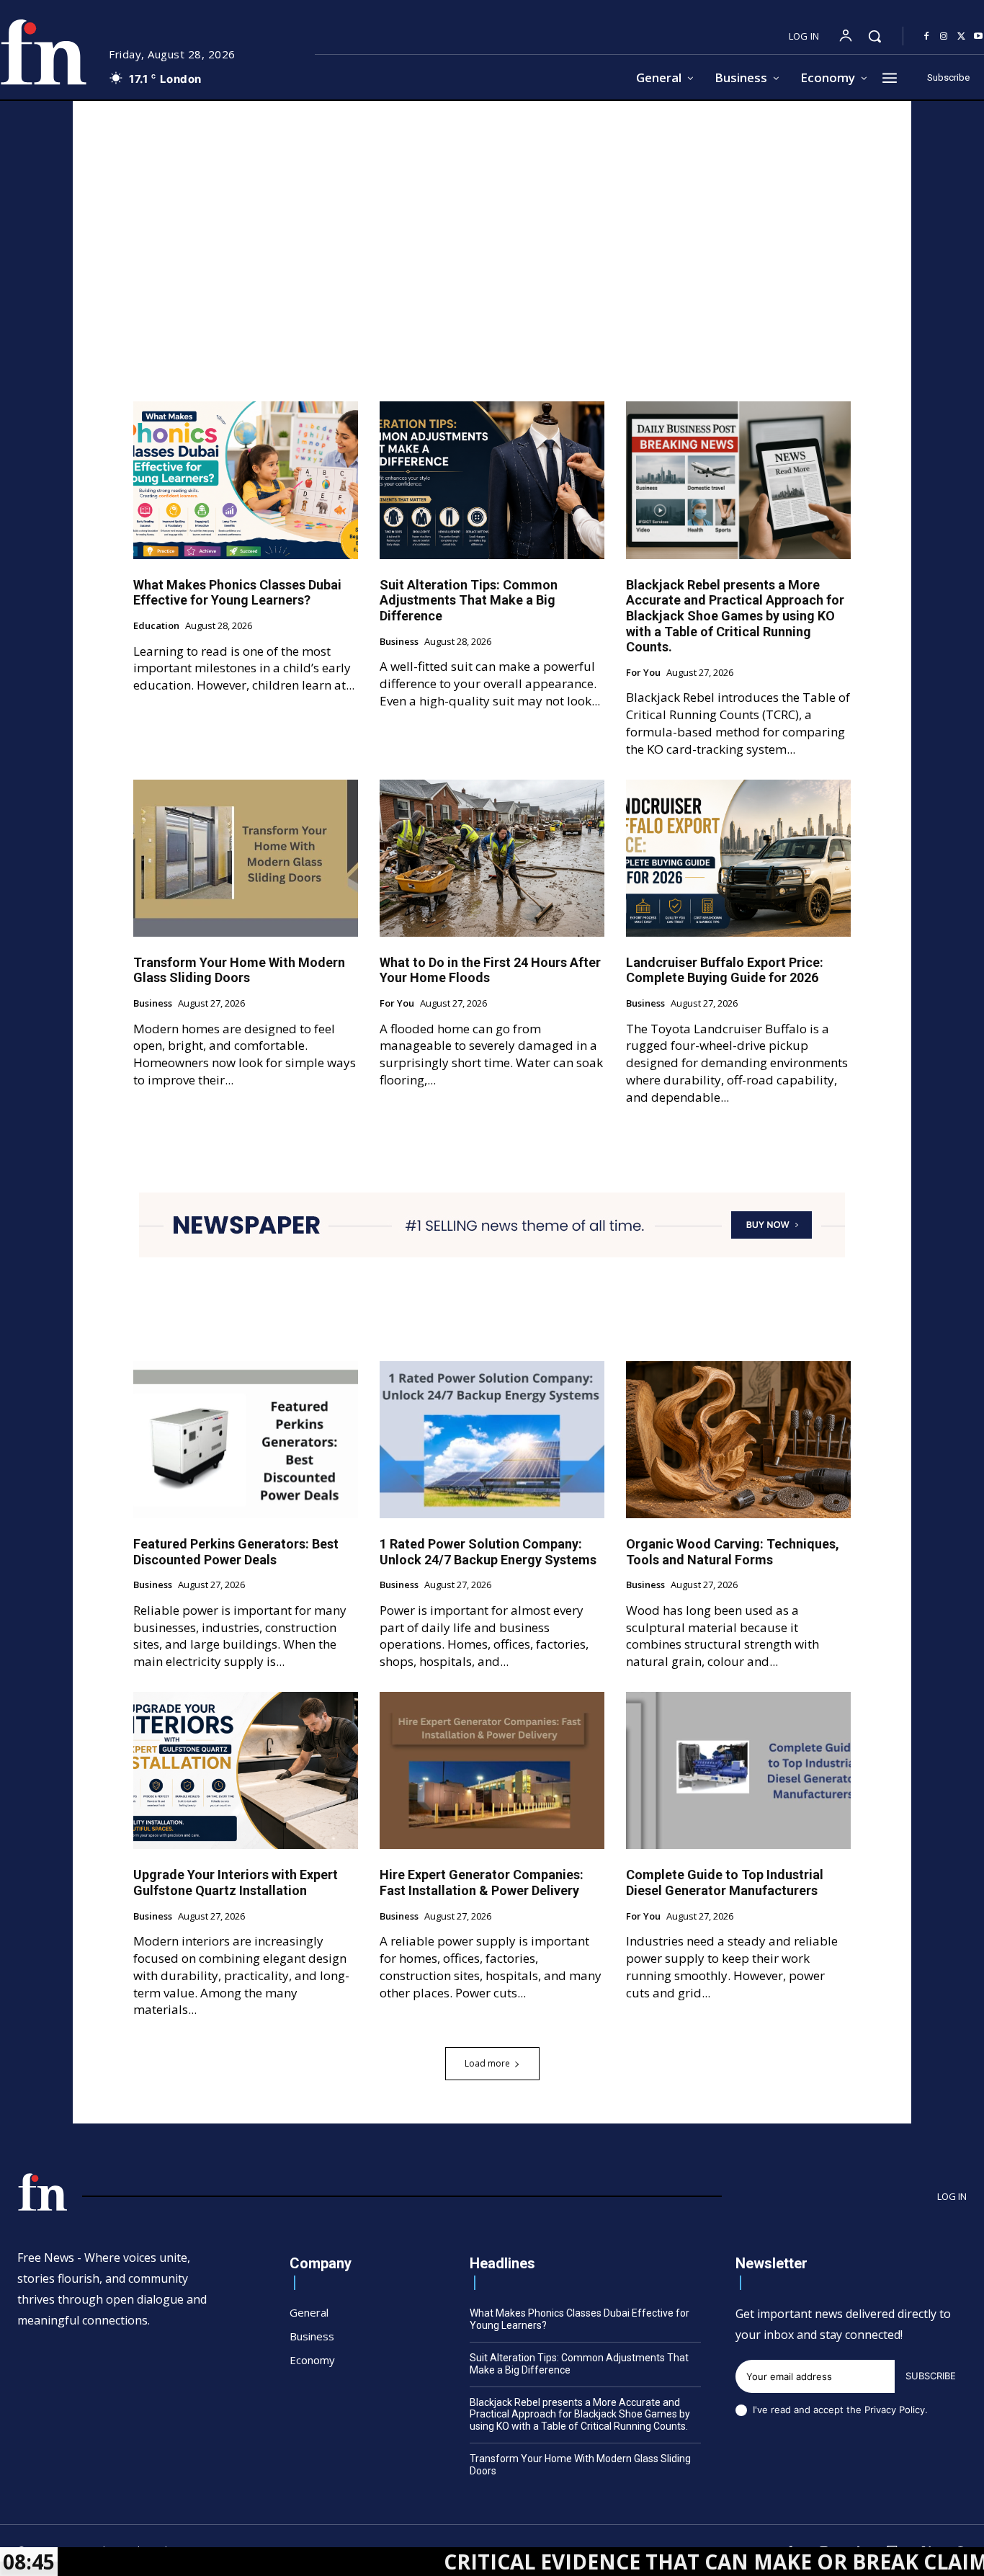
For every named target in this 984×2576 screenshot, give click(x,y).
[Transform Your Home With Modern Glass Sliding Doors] (246, 858)
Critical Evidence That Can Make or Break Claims (619, 2562)
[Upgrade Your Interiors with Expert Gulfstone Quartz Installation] (246, 1770)
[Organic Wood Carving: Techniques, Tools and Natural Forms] (738, 1440)
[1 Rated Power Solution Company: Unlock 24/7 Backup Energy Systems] (492, 1440)
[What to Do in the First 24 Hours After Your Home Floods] (492, 858)
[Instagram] (944, 37)
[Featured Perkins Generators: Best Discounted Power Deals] (246, 1440)
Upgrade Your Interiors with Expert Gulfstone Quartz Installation (236, 1882)
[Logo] (43, 2192)
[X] (961, 37)
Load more (487, 2063)
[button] (875, 36)
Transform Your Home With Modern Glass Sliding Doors (239, 970)
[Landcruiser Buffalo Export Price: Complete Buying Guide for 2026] (738, 858)
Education (156, 626)
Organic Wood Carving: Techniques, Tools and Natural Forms (733, 1552)
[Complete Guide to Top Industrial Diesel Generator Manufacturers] (738, 1770)
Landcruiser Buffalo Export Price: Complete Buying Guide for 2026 (725, 970)
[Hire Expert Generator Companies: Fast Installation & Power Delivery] (492, 1770)
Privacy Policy (895, 2410)
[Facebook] (926, 37)
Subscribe (931, 2376)
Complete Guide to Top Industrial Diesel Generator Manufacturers (725, 1882)
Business (399, 642)
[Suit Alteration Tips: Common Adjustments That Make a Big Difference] (492, 480)
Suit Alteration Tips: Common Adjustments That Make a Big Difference (469, 600)
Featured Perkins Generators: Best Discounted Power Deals (236, 1552)
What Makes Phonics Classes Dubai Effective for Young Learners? (237, 593)
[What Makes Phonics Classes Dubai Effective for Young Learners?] (246, 480)
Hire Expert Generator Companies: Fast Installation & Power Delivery (482, 1882)
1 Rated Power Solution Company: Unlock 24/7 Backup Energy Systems (488, 1552)
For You (643, 673)
